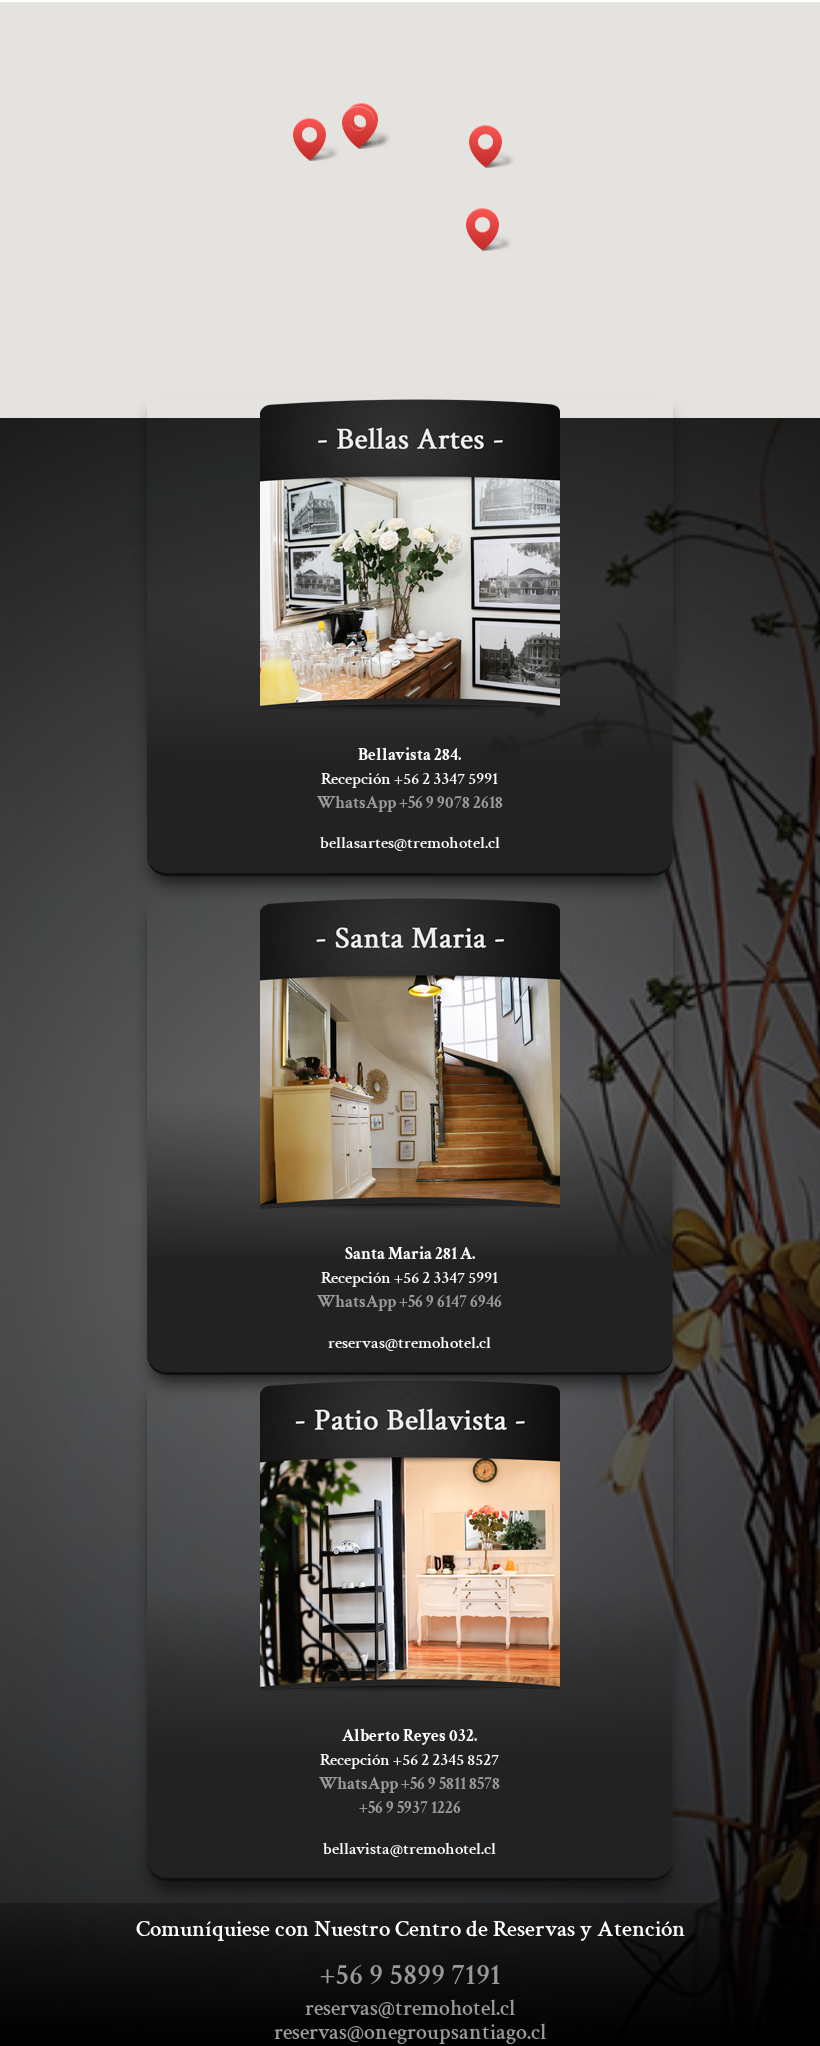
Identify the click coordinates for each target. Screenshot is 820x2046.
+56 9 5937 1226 (410, 1808)
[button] (365, 127)
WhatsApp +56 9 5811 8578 (409, 1784)
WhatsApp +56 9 (409, 1302)
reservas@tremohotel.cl (410, 2008)
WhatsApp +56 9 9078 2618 (410, 803)
